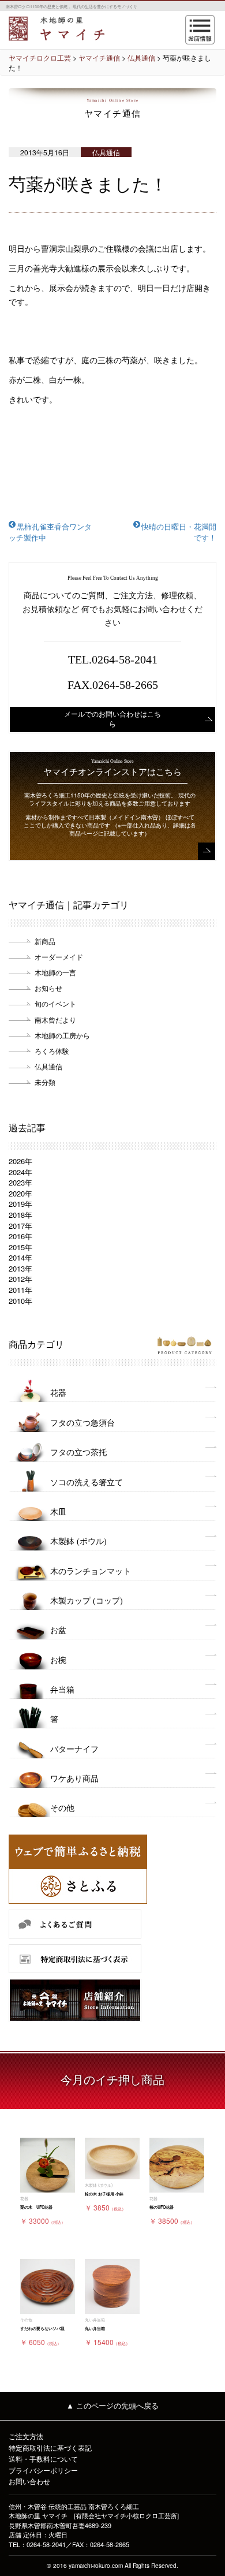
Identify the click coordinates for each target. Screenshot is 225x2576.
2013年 (20, 1268)
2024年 (20, 1172)
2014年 (20, 1257)
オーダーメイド (59, 957)
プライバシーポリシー (43, 2470)
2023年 (20, 1182)
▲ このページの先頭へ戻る (112, 2405)
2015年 (20, 1247)
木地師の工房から (62, 1035)
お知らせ (48, 988)
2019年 (20, 1204)
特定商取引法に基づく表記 (50, 2448)
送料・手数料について (43, 2458)
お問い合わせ (29, 2481)
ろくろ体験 (52, 1051)
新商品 (45, 941)
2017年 (20, 1226)
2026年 (20, 1161)
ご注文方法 (26, 2436)
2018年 (20, 1215)
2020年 (20, 1193)
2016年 (20, 1236)
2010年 (20, 1301)
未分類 (45, 1082)
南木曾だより (55, 1019)
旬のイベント (55, 1003)
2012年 (20, 1279)
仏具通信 (48, 1066)
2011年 (20, 1290)
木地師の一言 (55, 972)
